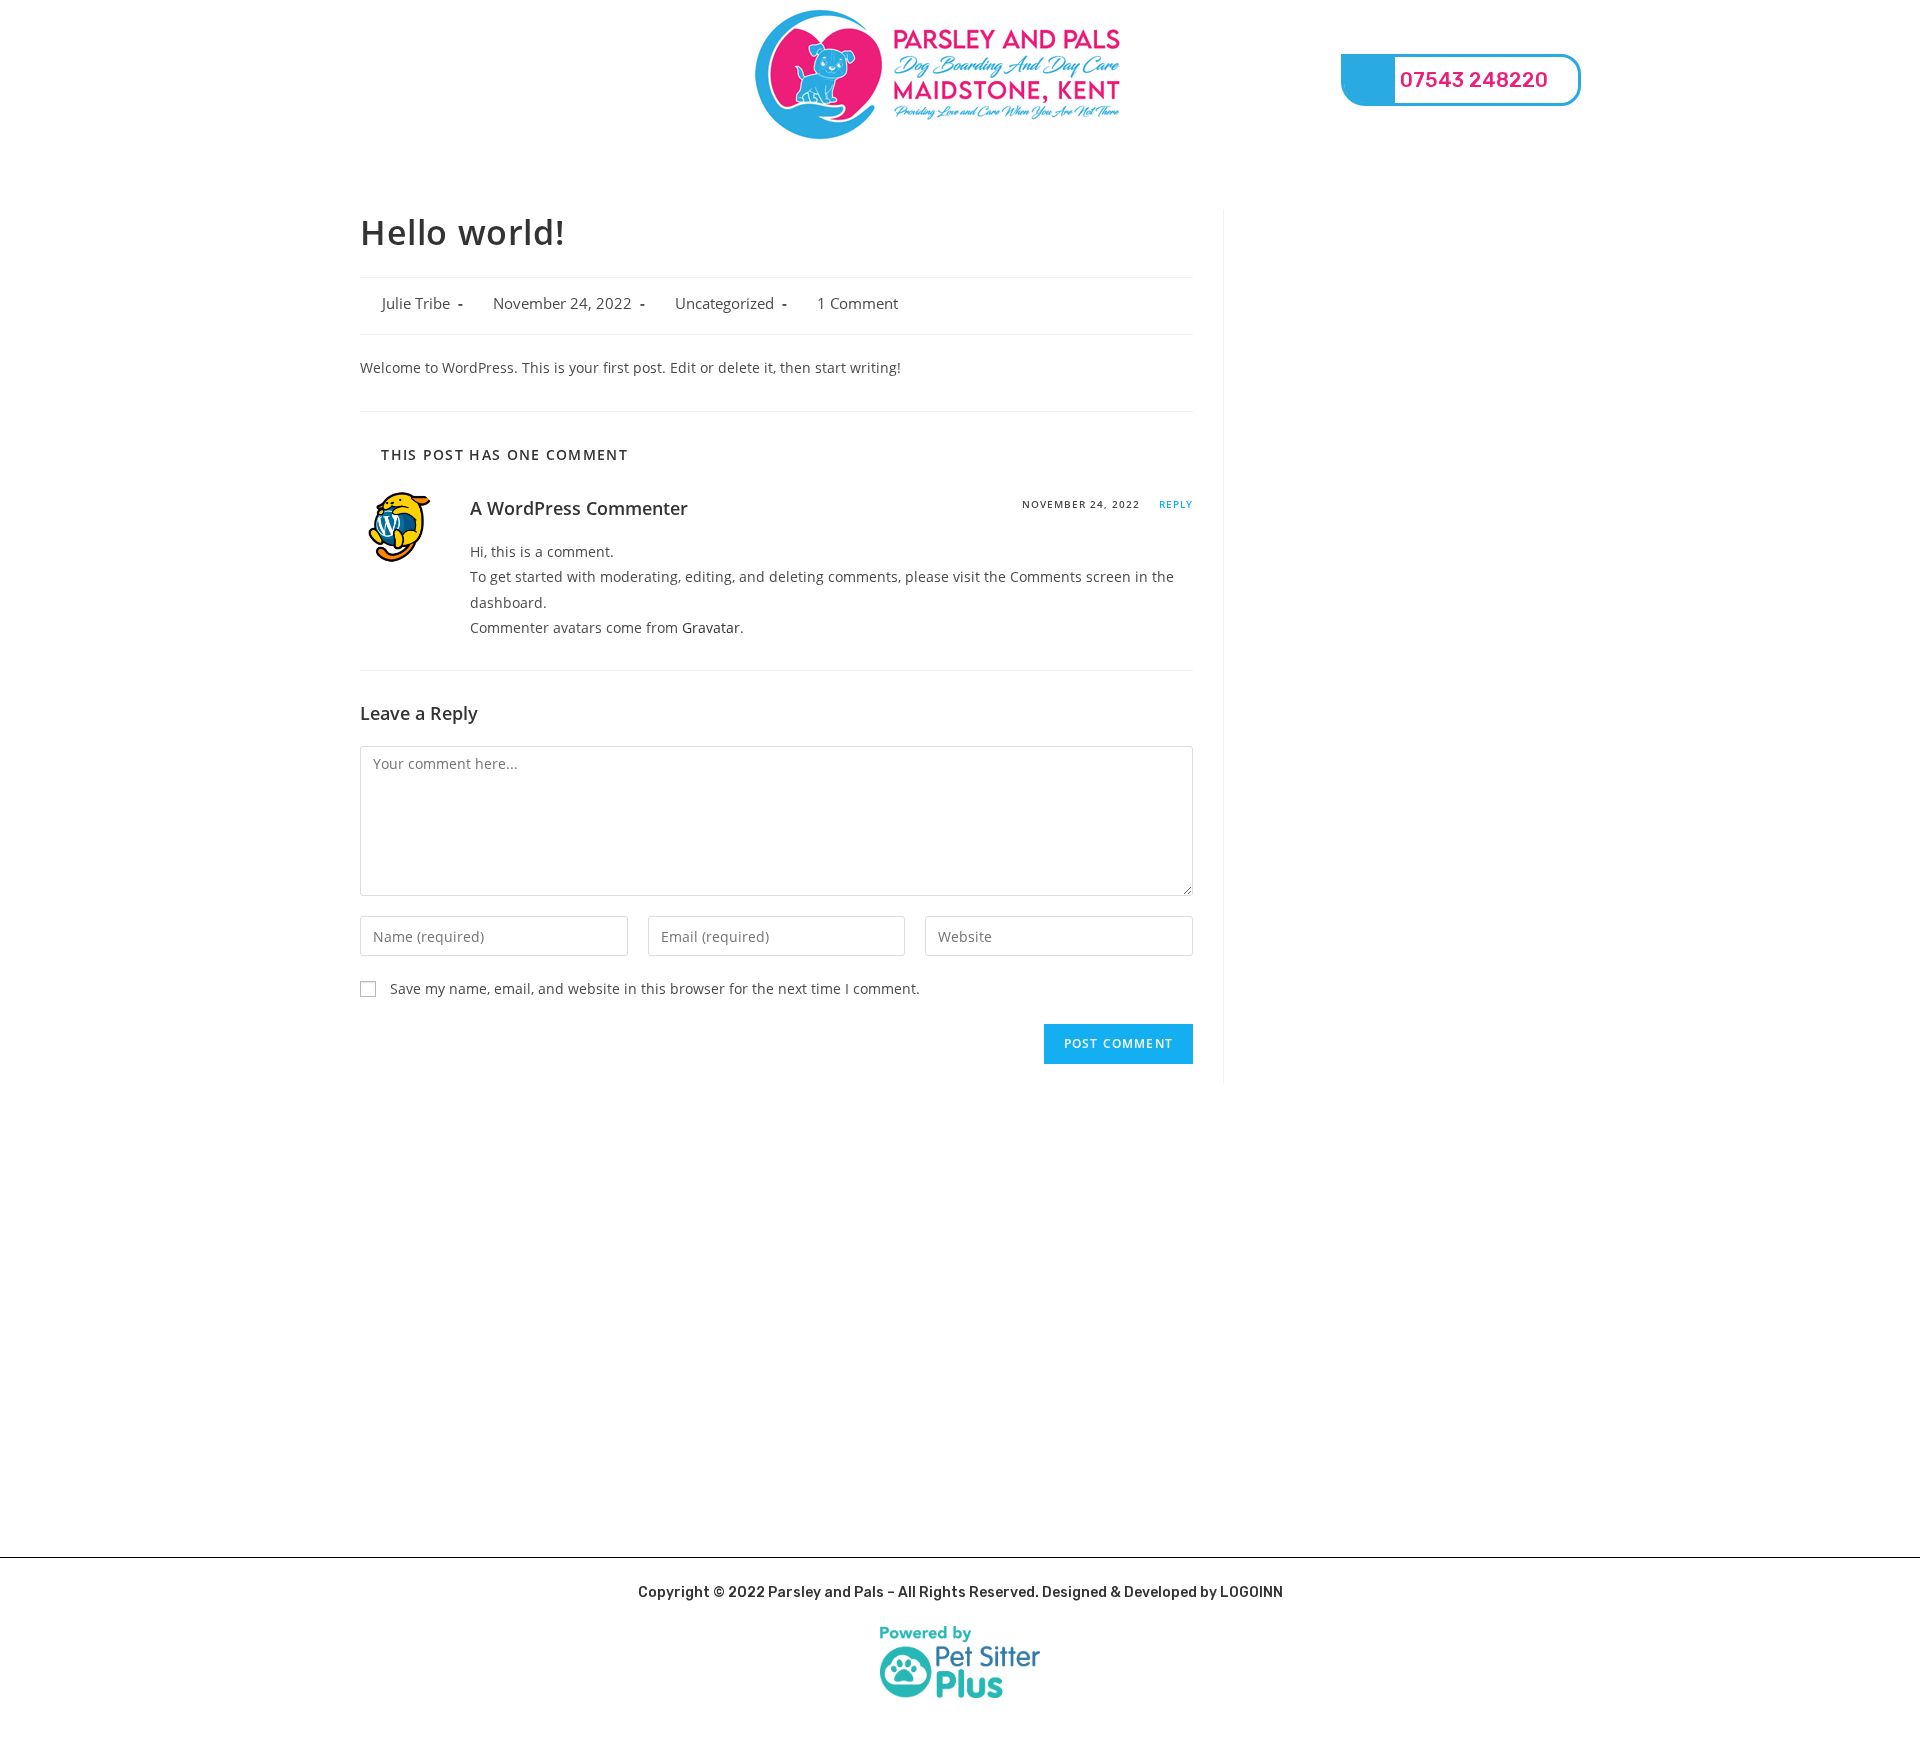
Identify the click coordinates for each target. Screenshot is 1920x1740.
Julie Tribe (416, 303)
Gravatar (711, 627)
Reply (1176, 504)
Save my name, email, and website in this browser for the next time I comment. (655, 988)
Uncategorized (724, 303)
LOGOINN (1251, 1592)
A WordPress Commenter (579, 508)
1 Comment (857, 303)
